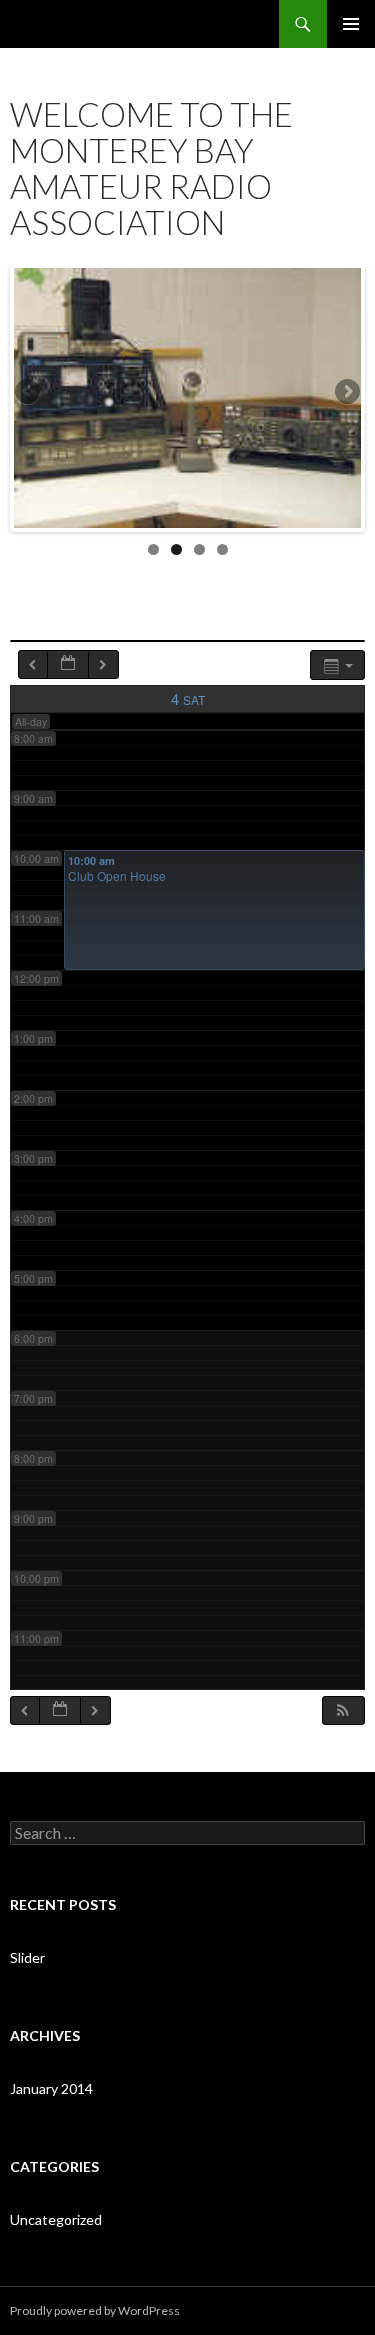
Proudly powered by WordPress (95, 2310)
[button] (343, 1710)
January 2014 (51, 2088)
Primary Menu (351, 24)
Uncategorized (56, 2219)
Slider (27, 1957)
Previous (29, 393)
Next (346, 393)
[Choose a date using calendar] (68, 664)
